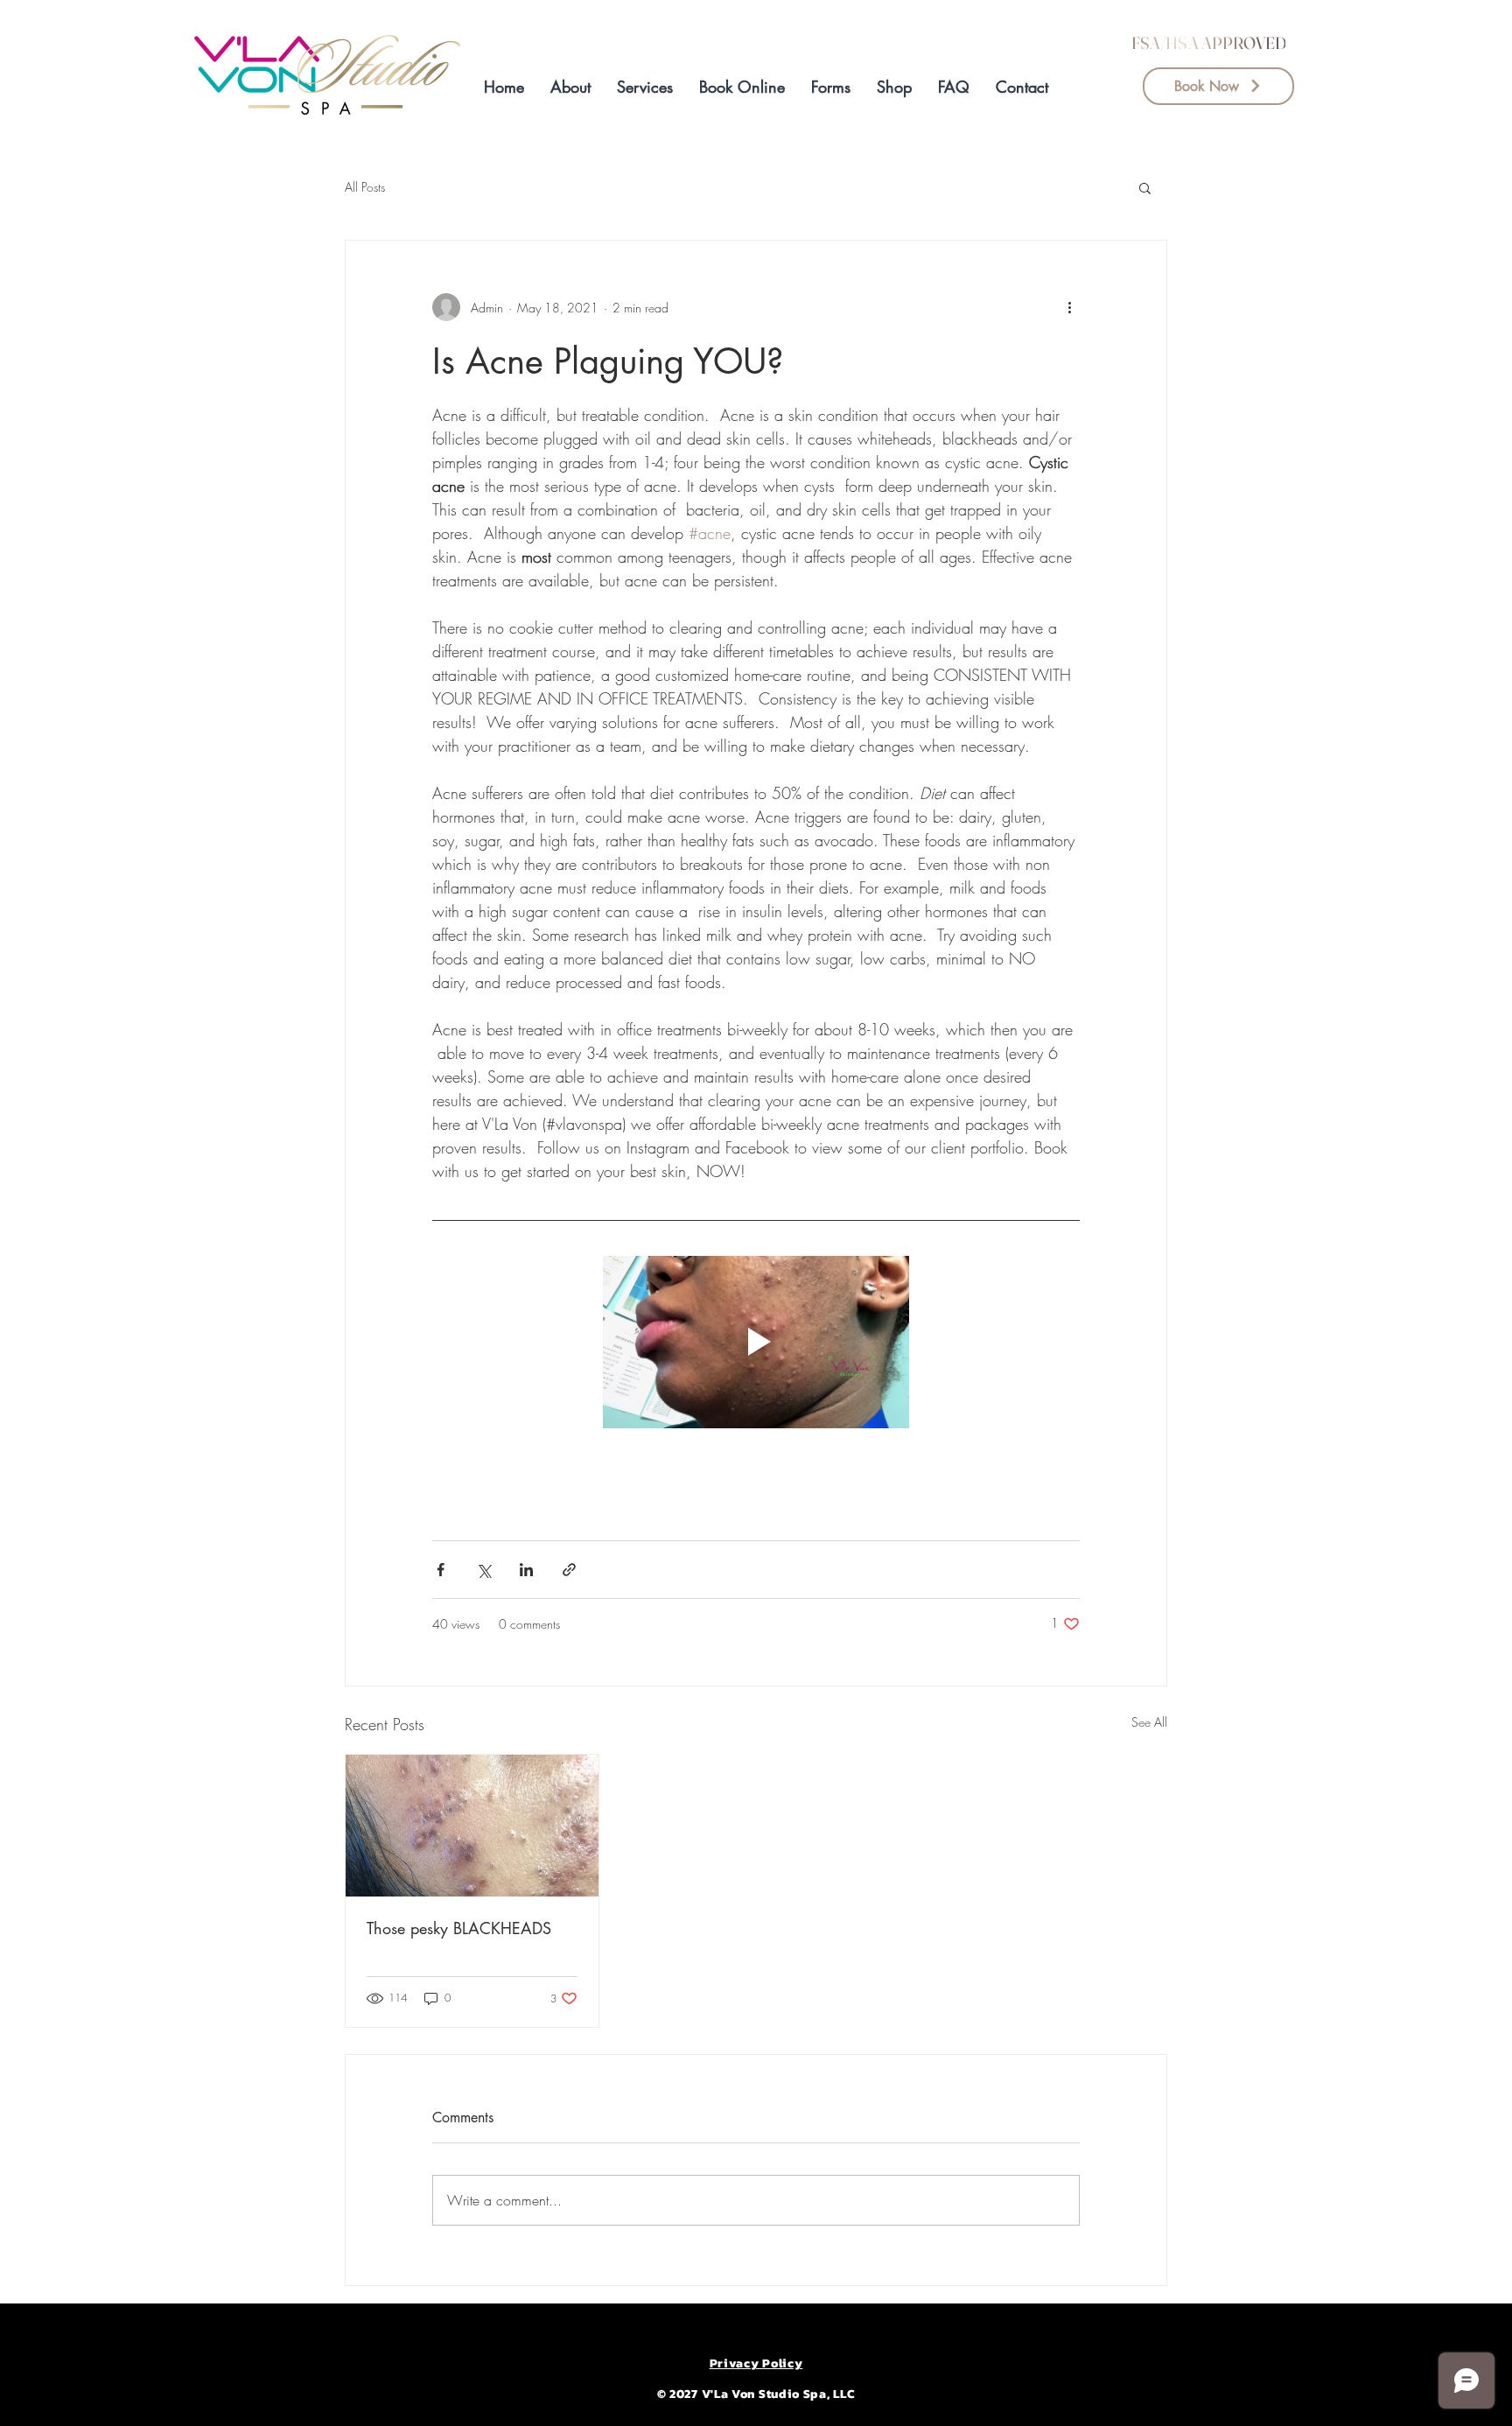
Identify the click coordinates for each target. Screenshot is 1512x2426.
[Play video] (756, 1342)
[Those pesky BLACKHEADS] (472, 1826)
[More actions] (1069, 307)
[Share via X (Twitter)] (483, 1570)
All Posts (365, 187)
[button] (831, 87)
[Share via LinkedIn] (526, 1570)
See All (1149, 1722)
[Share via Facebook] (441, 1570)
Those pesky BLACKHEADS (459, 1928)
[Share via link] (569, 1570)
